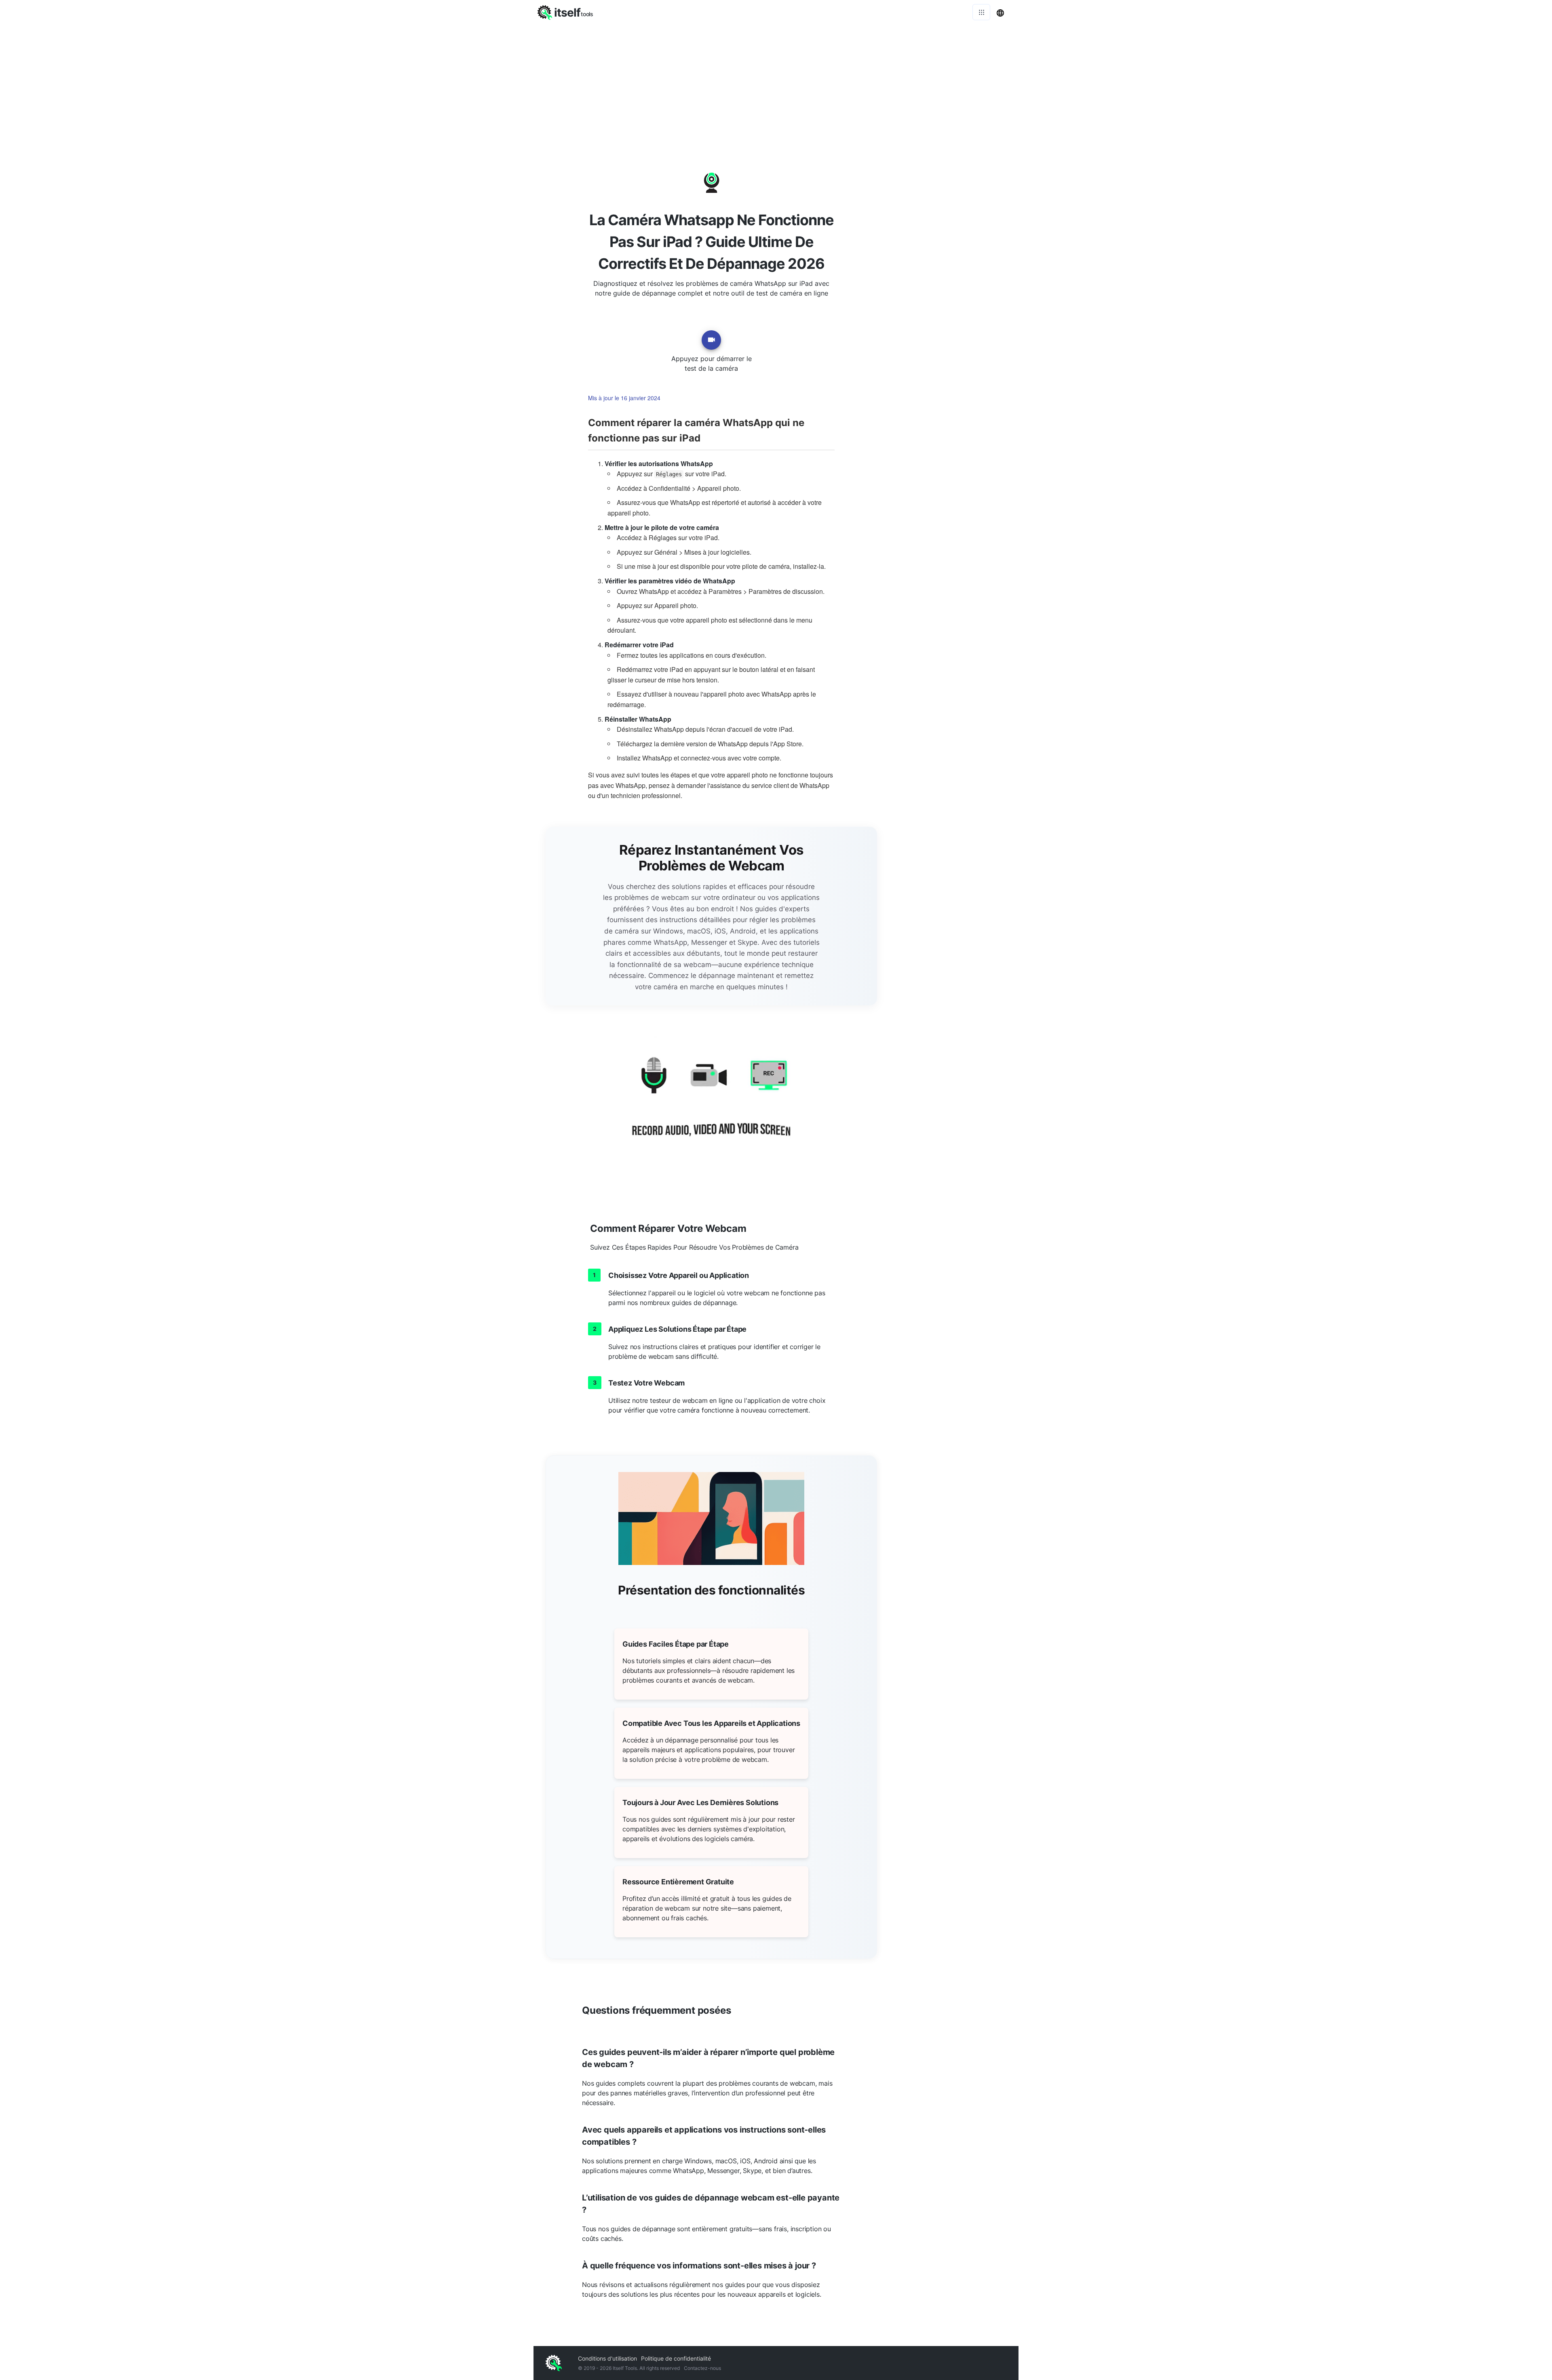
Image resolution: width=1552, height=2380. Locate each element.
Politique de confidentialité (676, 2358)
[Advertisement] (776, 85)
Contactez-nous (702, 2368)
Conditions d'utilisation (607, 2358)
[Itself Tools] (711, 1107)
